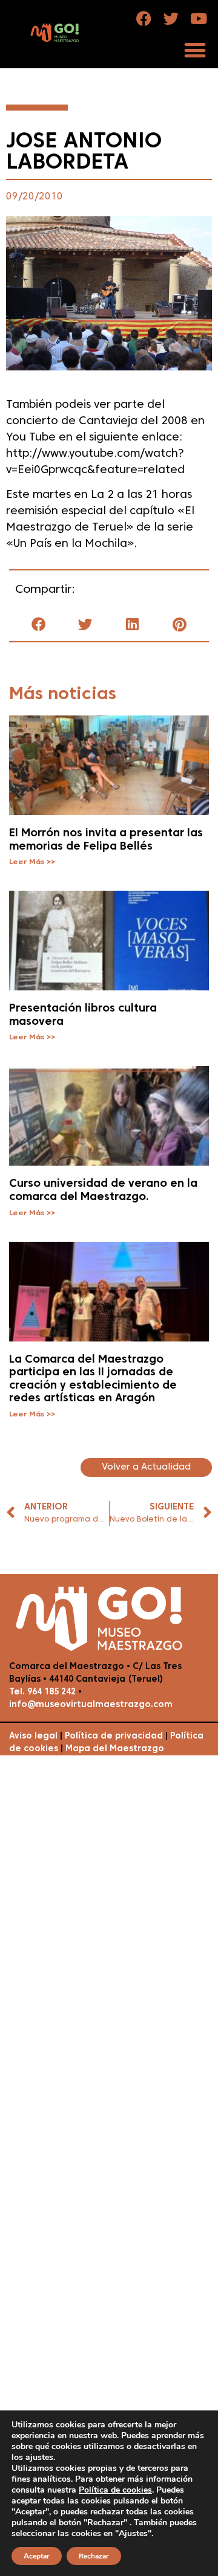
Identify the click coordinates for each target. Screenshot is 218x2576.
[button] (195, 50)
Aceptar (37, 2556)
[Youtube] (198, 18)
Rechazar (94, 2556)
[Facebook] (144, 18)
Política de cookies (115, 2490)
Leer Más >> (32, 862)
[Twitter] (171, 18)
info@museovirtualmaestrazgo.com (91, 1705)
